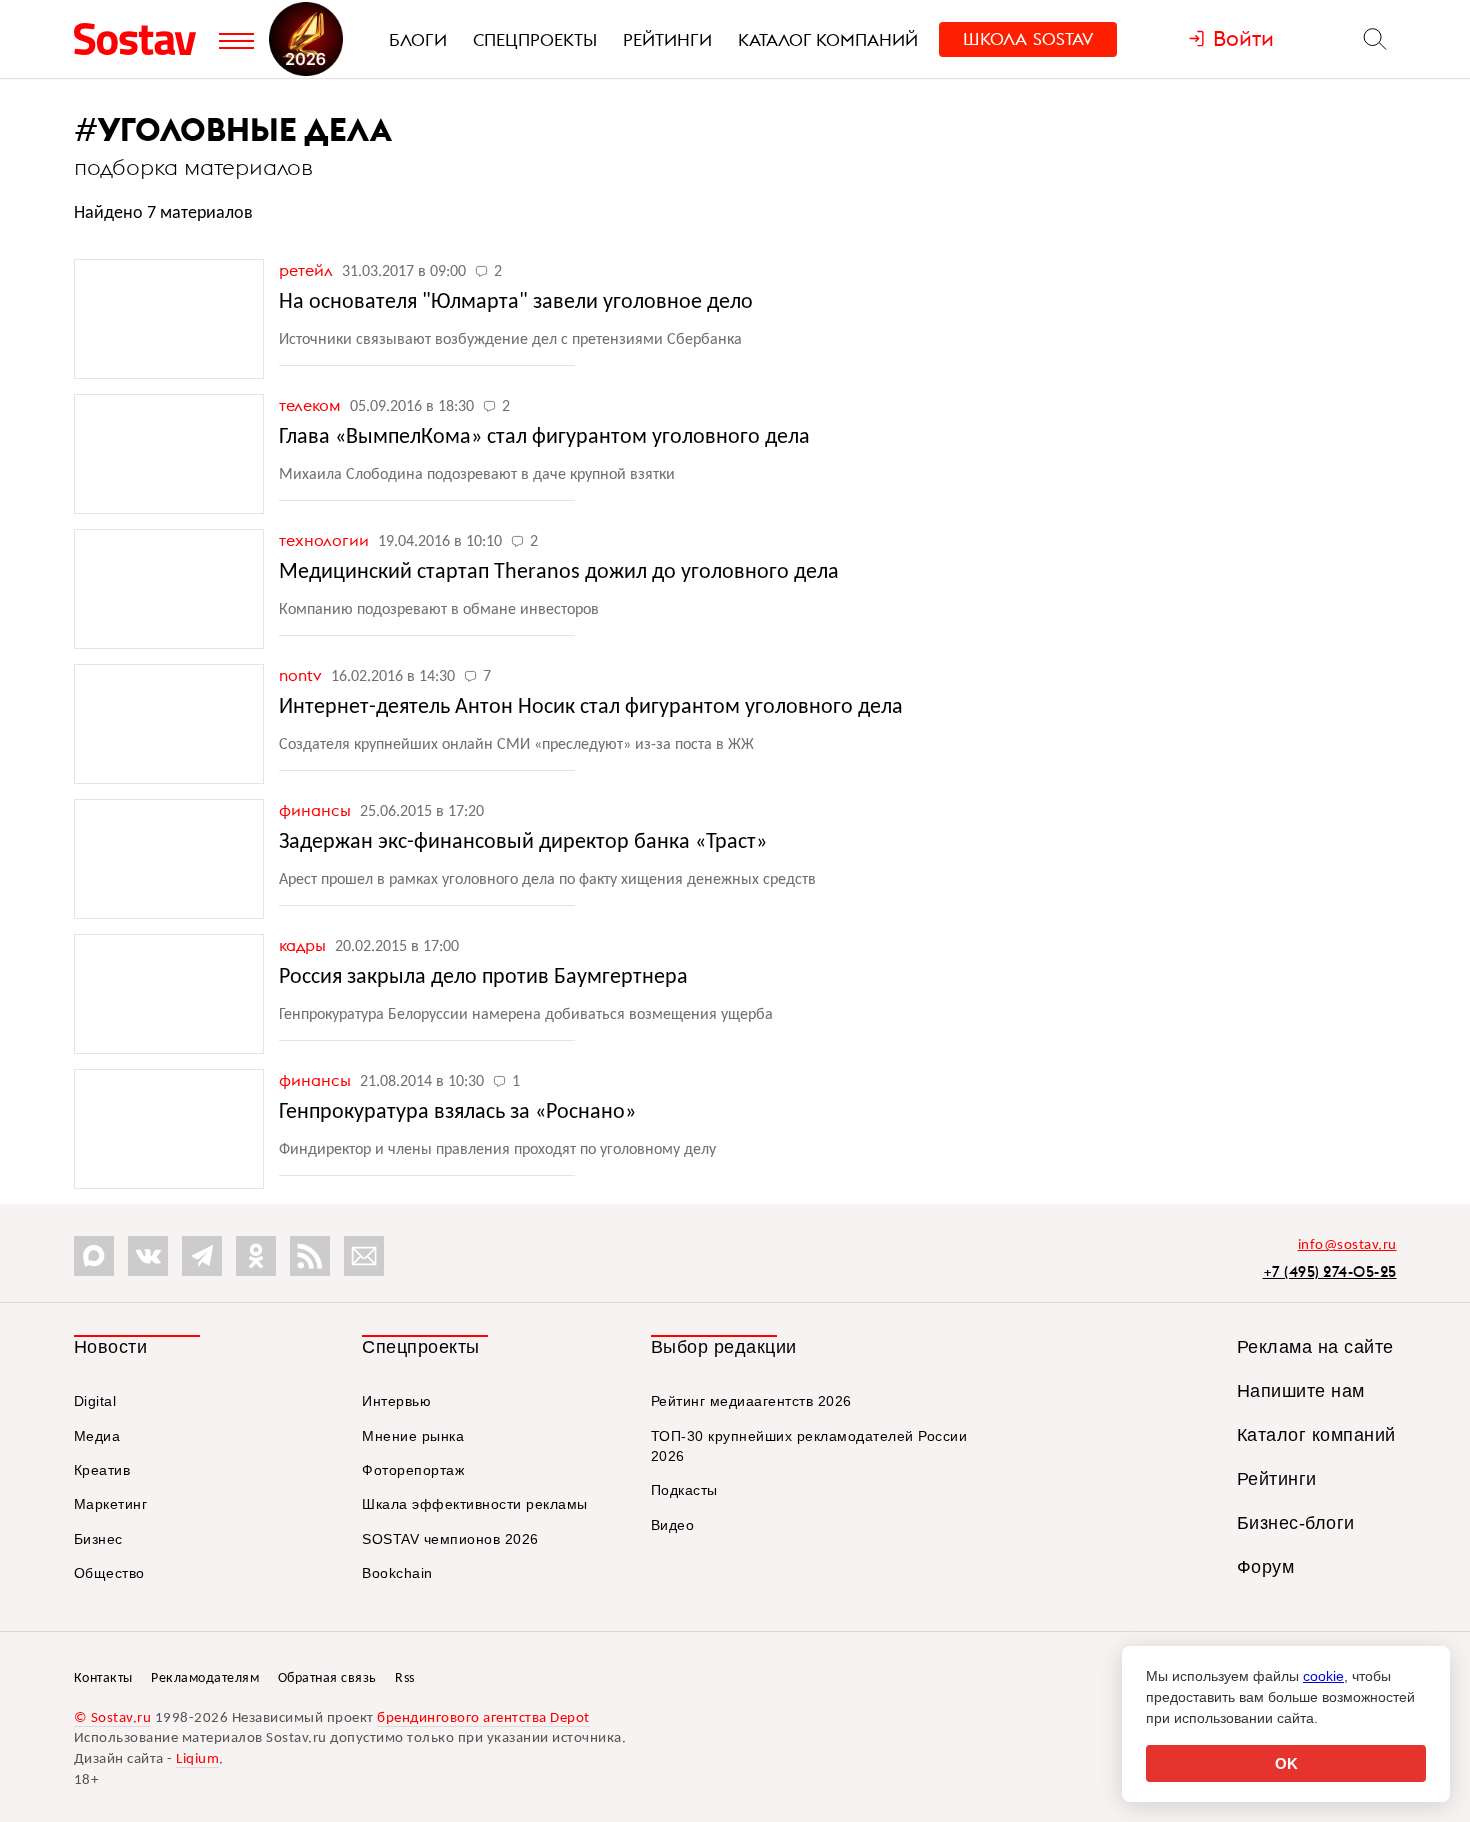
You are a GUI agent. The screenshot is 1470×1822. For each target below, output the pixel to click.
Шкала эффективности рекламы (475, 1504)
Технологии (326, 540)
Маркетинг (111, 1504)
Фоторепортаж (413, 1470)
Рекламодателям (205, 1678)
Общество (109, 1573)
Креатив (102, 1470)
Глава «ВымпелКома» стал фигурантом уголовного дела (544, 437)
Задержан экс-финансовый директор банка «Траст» (523, 842)
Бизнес (98, 1539)
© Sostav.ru (113, 1718)
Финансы (317, 810)
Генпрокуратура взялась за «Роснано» (457, 1112)
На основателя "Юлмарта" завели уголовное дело (516, 302)
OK (1286, 1763)
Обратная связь (327, 1678)
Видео (673, 1525)
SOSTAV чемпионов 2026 (450, 1539)
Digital (95, 1401)
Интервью (396, 1401)
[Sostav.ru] (141, 39)
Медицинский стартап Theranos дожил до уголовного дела (559, 572)
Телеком (312, 405)
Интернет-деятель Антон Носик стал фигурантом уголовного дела (591, 707)
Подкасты (684, 1490)
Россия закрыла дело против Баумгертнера (483, 977)
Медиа (97, 1436)
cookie (1323, 1676)
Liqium (197, 1759)
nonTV (302, 675)
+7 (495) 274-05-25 (1330, 1271)
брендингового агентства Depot (483, 1718)
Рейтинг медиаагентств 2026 (751, 1401)
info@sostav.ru (1347, 1245)
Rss (405, 1678)
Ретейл (308, 270)
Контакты (103, 1678)
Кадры (304, 945)
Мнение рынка (413, 1436)
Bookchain (397, 1573)
